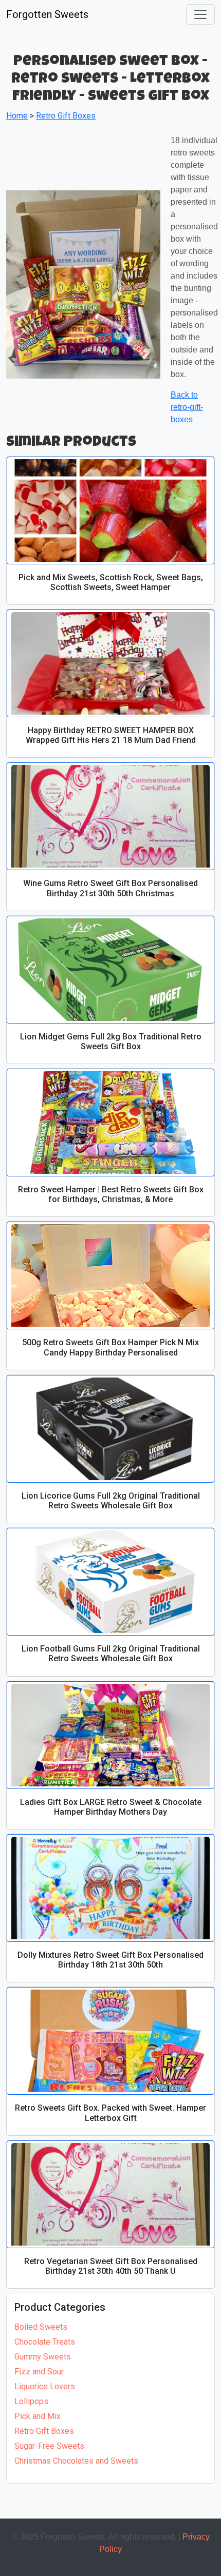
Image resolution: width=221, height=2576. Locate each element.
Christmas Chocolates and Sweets (76, 2461)
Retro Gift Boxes (44, 2431)
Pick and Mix (38, 2416)
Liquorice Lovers (45, 2386)
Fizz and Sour (39, 2372)
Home (17, 116)
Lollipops (31, 2401)
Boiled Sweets (41, 2327)
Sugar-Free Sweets (49, 2446)
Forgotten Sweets (47, 14)
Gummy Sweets (43, 2357)
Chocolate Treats (45, 2342)
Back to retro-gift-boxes (187, 407)
